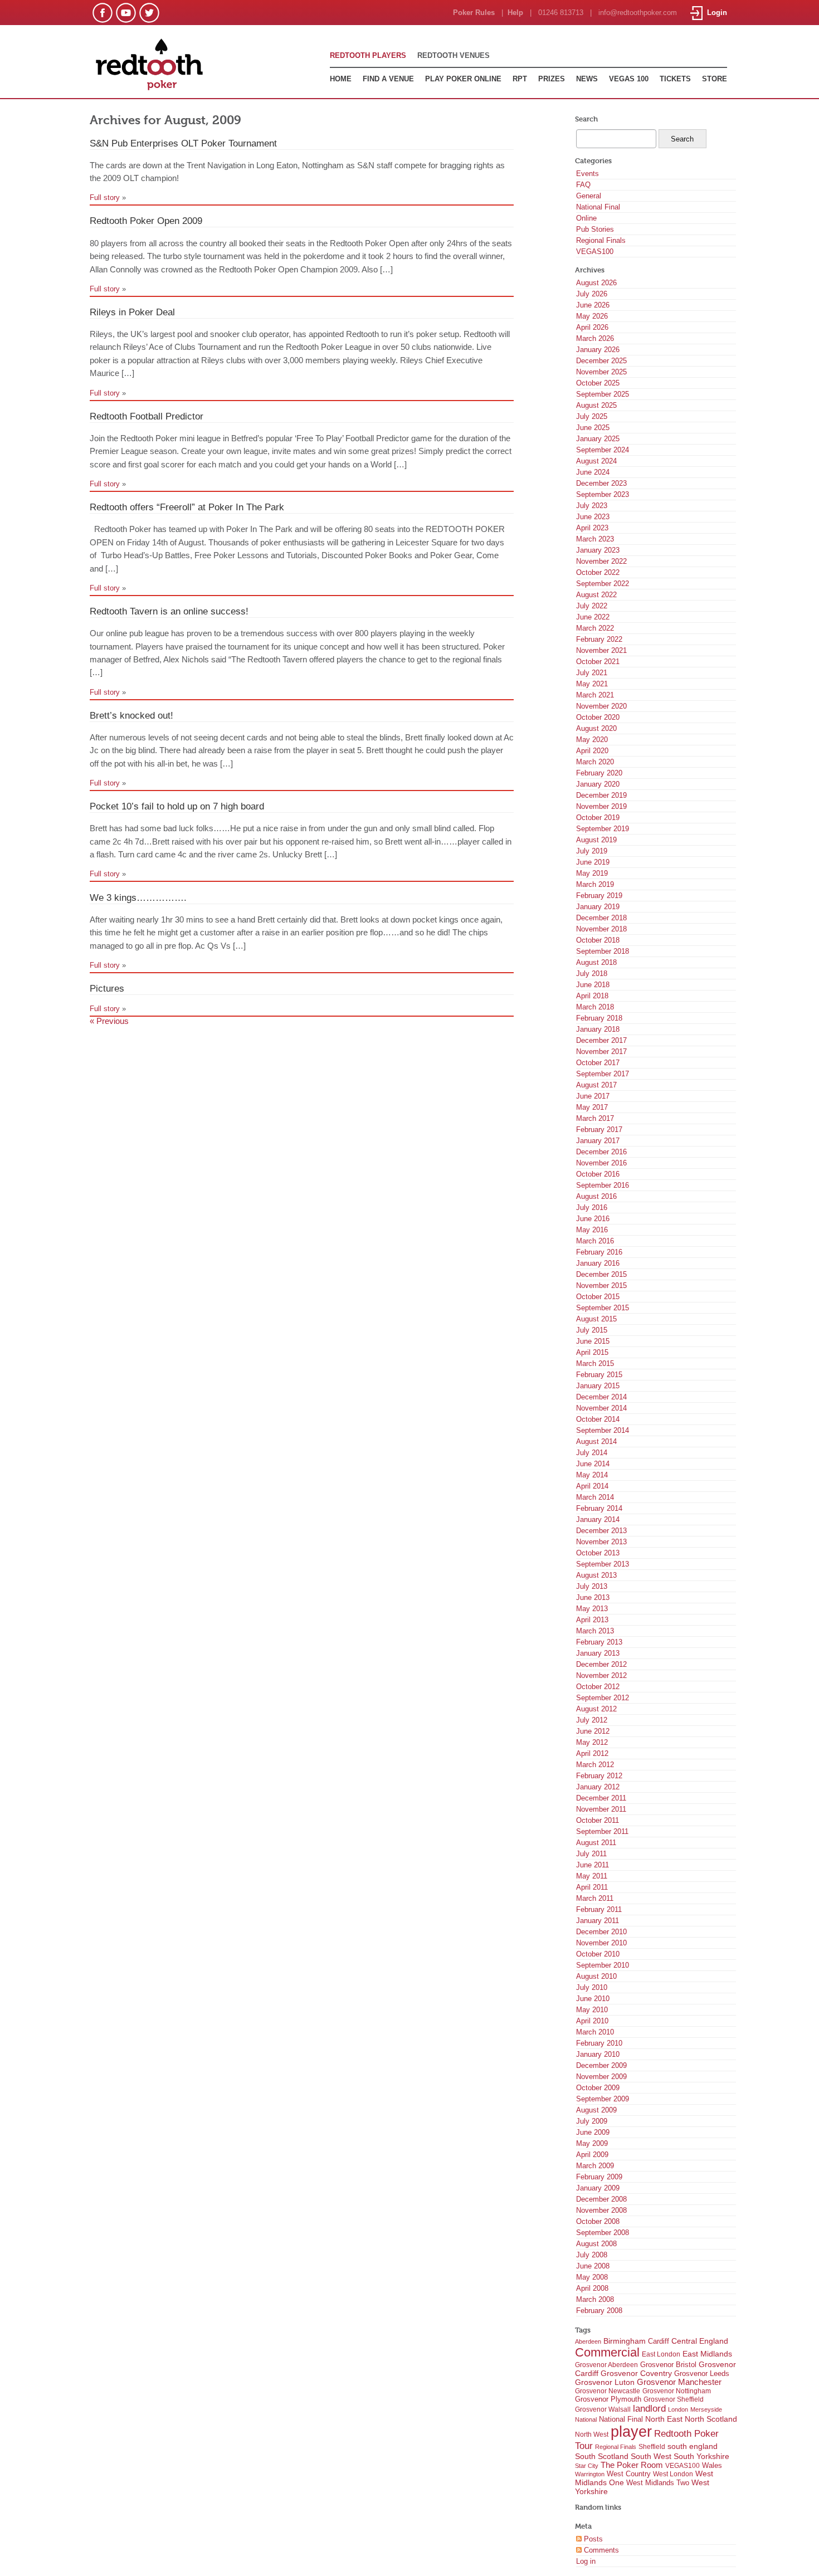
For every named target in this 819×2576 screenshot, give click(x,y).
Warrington (590, 2474)
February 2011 (599, 1909)
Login (715, 13)
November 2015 (601, 1285)
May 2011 (592, 1876)
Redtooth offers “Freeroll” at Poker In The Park (187, 507)
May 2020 (592, 740)
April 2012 (592, 1753)
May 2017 (592, 1107)
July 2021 (592, 673)
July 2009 (592, 2121)
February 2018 (599, 1018)
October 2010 (598, 1954)
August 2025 (596, 405)
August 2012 (596, 1709)
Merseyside (706, 2409)
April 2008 (592, 2288)
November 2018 (601, 929)
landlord (649, 2409)
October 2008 (598, 2221)
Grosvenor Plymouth (608, 2399)
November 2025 (601, 372)
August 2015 (596, 1319)
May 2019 (592, 873)
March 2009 (595, 2166)
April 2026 (592, 327)
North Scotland (711, 2419)
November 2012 (601, 1675)
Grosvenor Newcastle (608, 2391)
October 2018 (598, 940)
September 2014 (603, 1430)
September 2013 (603, 1564)
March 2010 (595, 2032)
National (586, 2419)
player (631, 2432)
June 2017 (593, 1096)
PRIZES (552, 79)
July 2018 (592, 974)
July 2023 (592, 506)
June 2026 (593, 305)
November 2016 (601, 1163)
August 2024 (596, 461)
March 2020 (595, 762)
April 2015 (592, 1352)
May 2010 (592, 2010)
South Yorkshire (701, 2456)
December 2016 (601, 1152)
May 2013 (592, 1609)
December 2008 (601, 2199)
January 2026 (598, 350)
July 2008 (592, 2255)
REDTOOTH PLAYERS (368, 55)
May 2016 (592, 1230)
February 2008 (599, 2311)
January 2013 (598, 1653)
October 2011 (598, 1820)
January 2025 (598, 439)
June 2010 (593, 1999)
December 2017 (601, 1040)
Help (515, 13)
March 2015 (595, 1363)
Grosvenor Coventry (636, 2373)
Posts (592, 2539)
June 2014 (593, 1464)
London (678, 2409)
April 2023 (592, 528)
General (589, 196)
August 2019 (596, 840)
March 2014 (595, 1497)
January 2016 (598, 1263)
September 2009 (603, 2099)
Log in (586, 2561)
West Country (629, 2474)
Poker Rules (474, 13)
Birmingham (625, 2341)
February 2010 (599, 2043)
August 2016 (596, 1196)
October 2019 (598, 818)
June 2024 (593, 472)
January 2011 (598, 1921)
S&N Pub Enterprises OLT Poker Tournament (183, 143)
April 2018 (592, 996)
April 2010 (592, 2021)
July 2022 (592, 606)
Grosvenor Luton (605, 2382)
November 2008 (601, 2210)
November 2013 (601, 1542)
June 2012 (593, 1731)
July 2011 (591, 1854)
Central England (700, 2341)
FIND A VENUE (388, 79)
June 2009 (593, 2132)
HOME (341, 79)
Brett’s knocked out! (131, 715)
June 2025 (593, 428)
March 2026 (595, 338)
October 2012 (598, 1687)
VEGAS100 (595, 252)
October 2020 (598, 717)
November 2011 (601, 1809)
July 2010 (592, 1987)
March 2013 (595, 1631)
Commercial (607, 2352)
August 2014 (596, 1441)
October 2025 (598, 383)
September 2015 (603, 1308)
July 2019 (592, 851)
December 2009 (601, 2065)
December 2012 (601, 1664)
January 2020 (598, 784)
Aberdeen (588, 2341)
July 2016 (592, 1207)
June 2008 (593, 2266)
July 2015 (592, 1330)
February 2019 (599, 896)
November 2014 (601, 1408)
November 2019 (601, 806)
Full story (105, 197)
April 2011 (592, 1887)
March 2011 (595, 1898)
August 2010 (596, 1976)
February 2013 (599, 1642)
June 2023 (593, 517)
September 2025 (603, 394)
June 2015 (593, 1341)
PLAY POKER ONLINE (463, 79)
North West (592, 2434)
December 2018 (601, 918)
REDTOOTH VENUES (454, 55)
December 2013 (601, 1531)
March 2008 (595, 2299)
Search (586, 119)
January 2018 (598, 1029)
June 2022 (593, 617)
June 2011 (593, 1865)
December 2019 (601, 795)
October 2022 (598, 572)
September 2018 (603, 951)
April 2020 (592, 751)
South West (651, 2456)
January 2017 (598, 1141)
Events (588, 174)
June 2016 (593, 1219)
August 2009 (596, 2110)
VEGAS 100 (629, 79)
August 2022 (596, 595)
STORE (715, 79)
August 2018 (596, 962)
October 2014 (598, 1419)
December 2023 (601, 483)
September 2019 (603, 829)
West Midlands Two (658, 2483)
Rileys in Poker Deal (132, 312)
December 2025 (601, 361)
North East (664, 2419)
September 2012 (603, 1698)
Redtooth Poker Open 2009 (146, 221)
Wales (712, 2466)
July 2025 (592, 416)
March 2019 (595, 884)
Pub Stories (595, 229)
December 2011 (601, 1798)
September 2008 (603, 2233)
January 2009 (598, 2188)
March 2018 (595, 1007)
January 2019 (598, 907)
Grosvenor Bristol (668, 2365)
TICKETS (675, 79)
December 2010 (601, 1932)
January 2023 (598, 550)
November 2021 (601, 650)
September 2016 (603, 1185)
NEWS (587, 79)
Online (586, 218)
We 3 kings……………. (138, 897)
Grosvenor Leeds (702, 2373)
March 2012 (595, 1765)
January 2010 (598, 2054)
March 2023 (595, 539)
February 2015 (599, 1375)
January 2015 (598, 1386)
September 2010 (603, 1965)
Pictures (107, 988)
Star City (587, 2466)
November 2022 (601, 561)
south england (693, 2446)
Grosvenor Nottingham (677, 2391)
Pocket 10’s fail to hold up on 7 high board (177, 806)
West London (673, 2474)
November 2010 (601, 1943)
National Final (598, 207)
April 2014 (592, 1486)
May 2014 (592, 1475)
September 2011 (602, 1831)
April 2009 (592, 2155)
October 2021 (598, 662)
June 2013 (593, 1597)
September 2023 (603, 494)
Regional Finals (601, 240)
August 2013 (596, 1575)
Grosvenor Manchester (679, 2382)
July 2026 (592, 294)
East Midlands (707, 2354)
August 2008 (596, 2244)
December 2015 (601, 1274)
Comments (600, 2550)
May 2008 (592, 2277)
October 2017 (598, 1063)
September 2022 (603, 584)
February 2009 (599, 2177)
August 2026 (596, 283)
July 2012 (592, 1720)
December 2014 (601, 1397)
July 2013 (592, 1586)
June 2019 (593, 862)
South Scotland (602, 2457)
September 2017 (603, 1074)
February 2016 (599, 1252)
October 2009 (598, 2088)
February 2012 (599, 1776)
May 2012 (592, 1742)
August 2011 (596, 1843)
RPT (520, 79)
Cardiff (659, 2341)
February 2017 (599, 1130)
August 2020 (596, 728)
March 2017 (595, 1118)
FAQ (583, 185)
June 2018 (593, 985)
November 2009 (601, 2077)
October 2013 (598, 1553)
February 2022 (599, 639)
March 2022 (595, 628)
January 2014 (598, 1519)
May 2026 (592, 316)
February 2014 (599, 1508)
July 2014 (592, 1453)
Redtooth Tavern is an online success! (169, 611)
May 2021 (592, 684)
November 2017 (601, 1052)
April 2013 (592, 1620)
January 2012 (598, 1787)
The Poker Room (632, 2465)
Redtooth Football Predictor (147, 416)
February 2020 (599, 773)
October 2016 (598, 1174)
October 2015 (598, 1297)
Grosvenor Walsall (603, 2409)
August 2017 (596, 1085)
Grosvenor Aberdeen (606, 2365)
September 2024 (603, 450)
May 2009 (592, 2143)
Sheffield (652, 2447)
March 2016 (595, 1241)
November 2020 (601, 706)
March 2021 (595, 695)
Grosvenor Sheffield (674, 2399)
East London (661, 2354)
